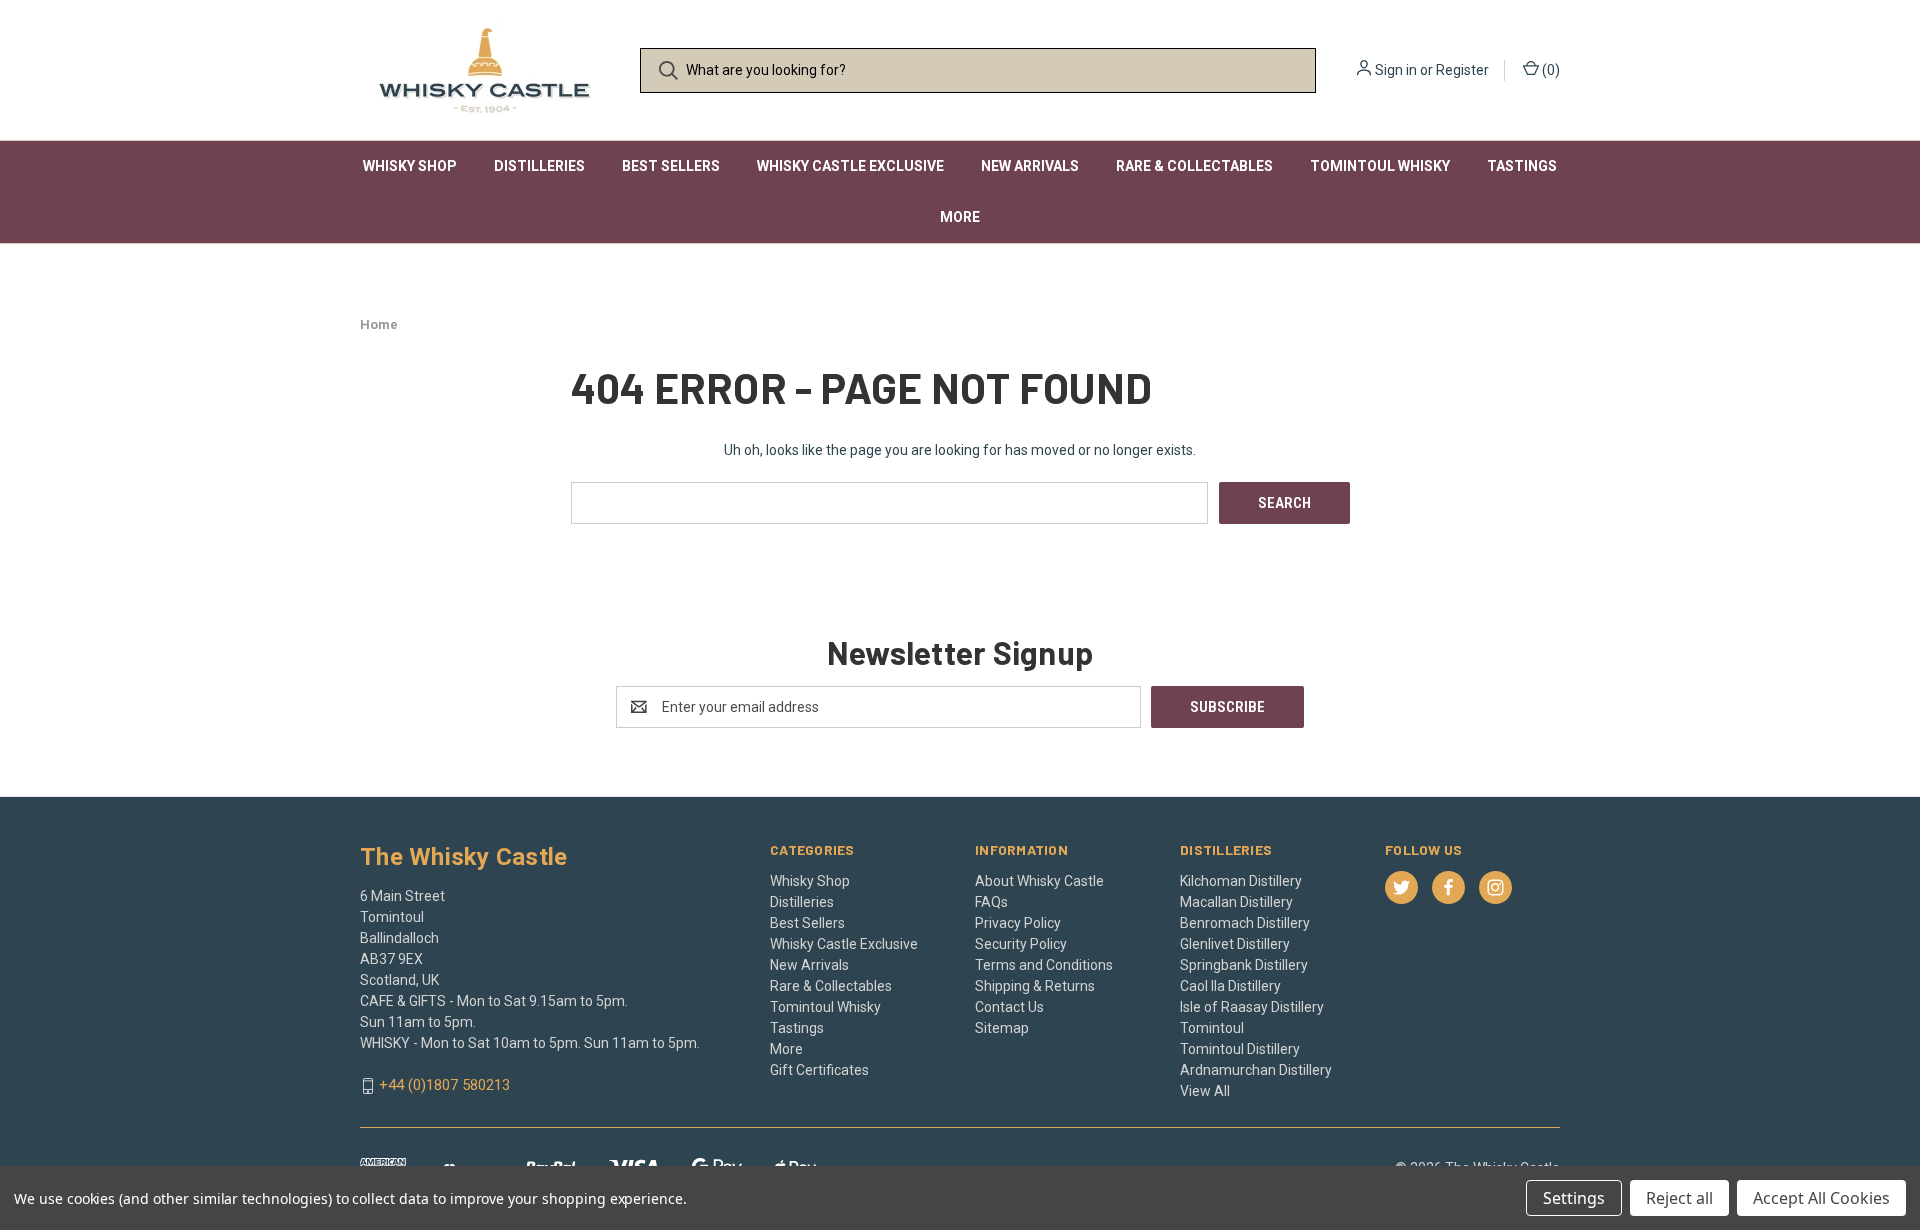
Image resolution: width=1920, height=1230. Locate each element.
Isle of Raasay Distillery (1252, 1007)
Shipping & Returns (1035, 986)
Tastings (1522, 166)
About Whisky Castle (1039, 881)
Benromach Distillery (1245, 923)
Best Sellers (671, 166)
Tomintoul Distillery (1240, 1049)
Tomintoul (1212, 1028)
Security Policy (1021, 944)
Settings (1574, 1198)
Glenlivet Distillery (1235, 944)
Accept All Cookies (1821, 1198)
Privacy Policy (1018, 923)
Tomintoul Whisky (1380, 166)
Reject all (1679, 1198)
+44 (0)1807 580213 (444, 1086)
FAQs (991, 902)
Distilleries (539, 166)
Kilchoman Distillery (1241, 881)
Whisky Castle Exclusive (850, 166)
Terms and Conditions (1044, 965)
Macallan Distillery (1236, 902)
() (1549, 70)
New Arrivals (1030, 166)
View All (1205, 1091)
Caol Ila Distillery (1230, 986)
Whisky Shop (410, 166)
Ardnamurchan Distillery (1256, 1070)
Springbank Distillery (1244, 965)
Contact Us (1009, 1007)
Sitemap (1002, 1028)
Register (1462, 70)
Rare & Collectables (1194, 166)
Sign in (1396, 70)
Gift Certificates (819, 1070)
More (960, 217)
